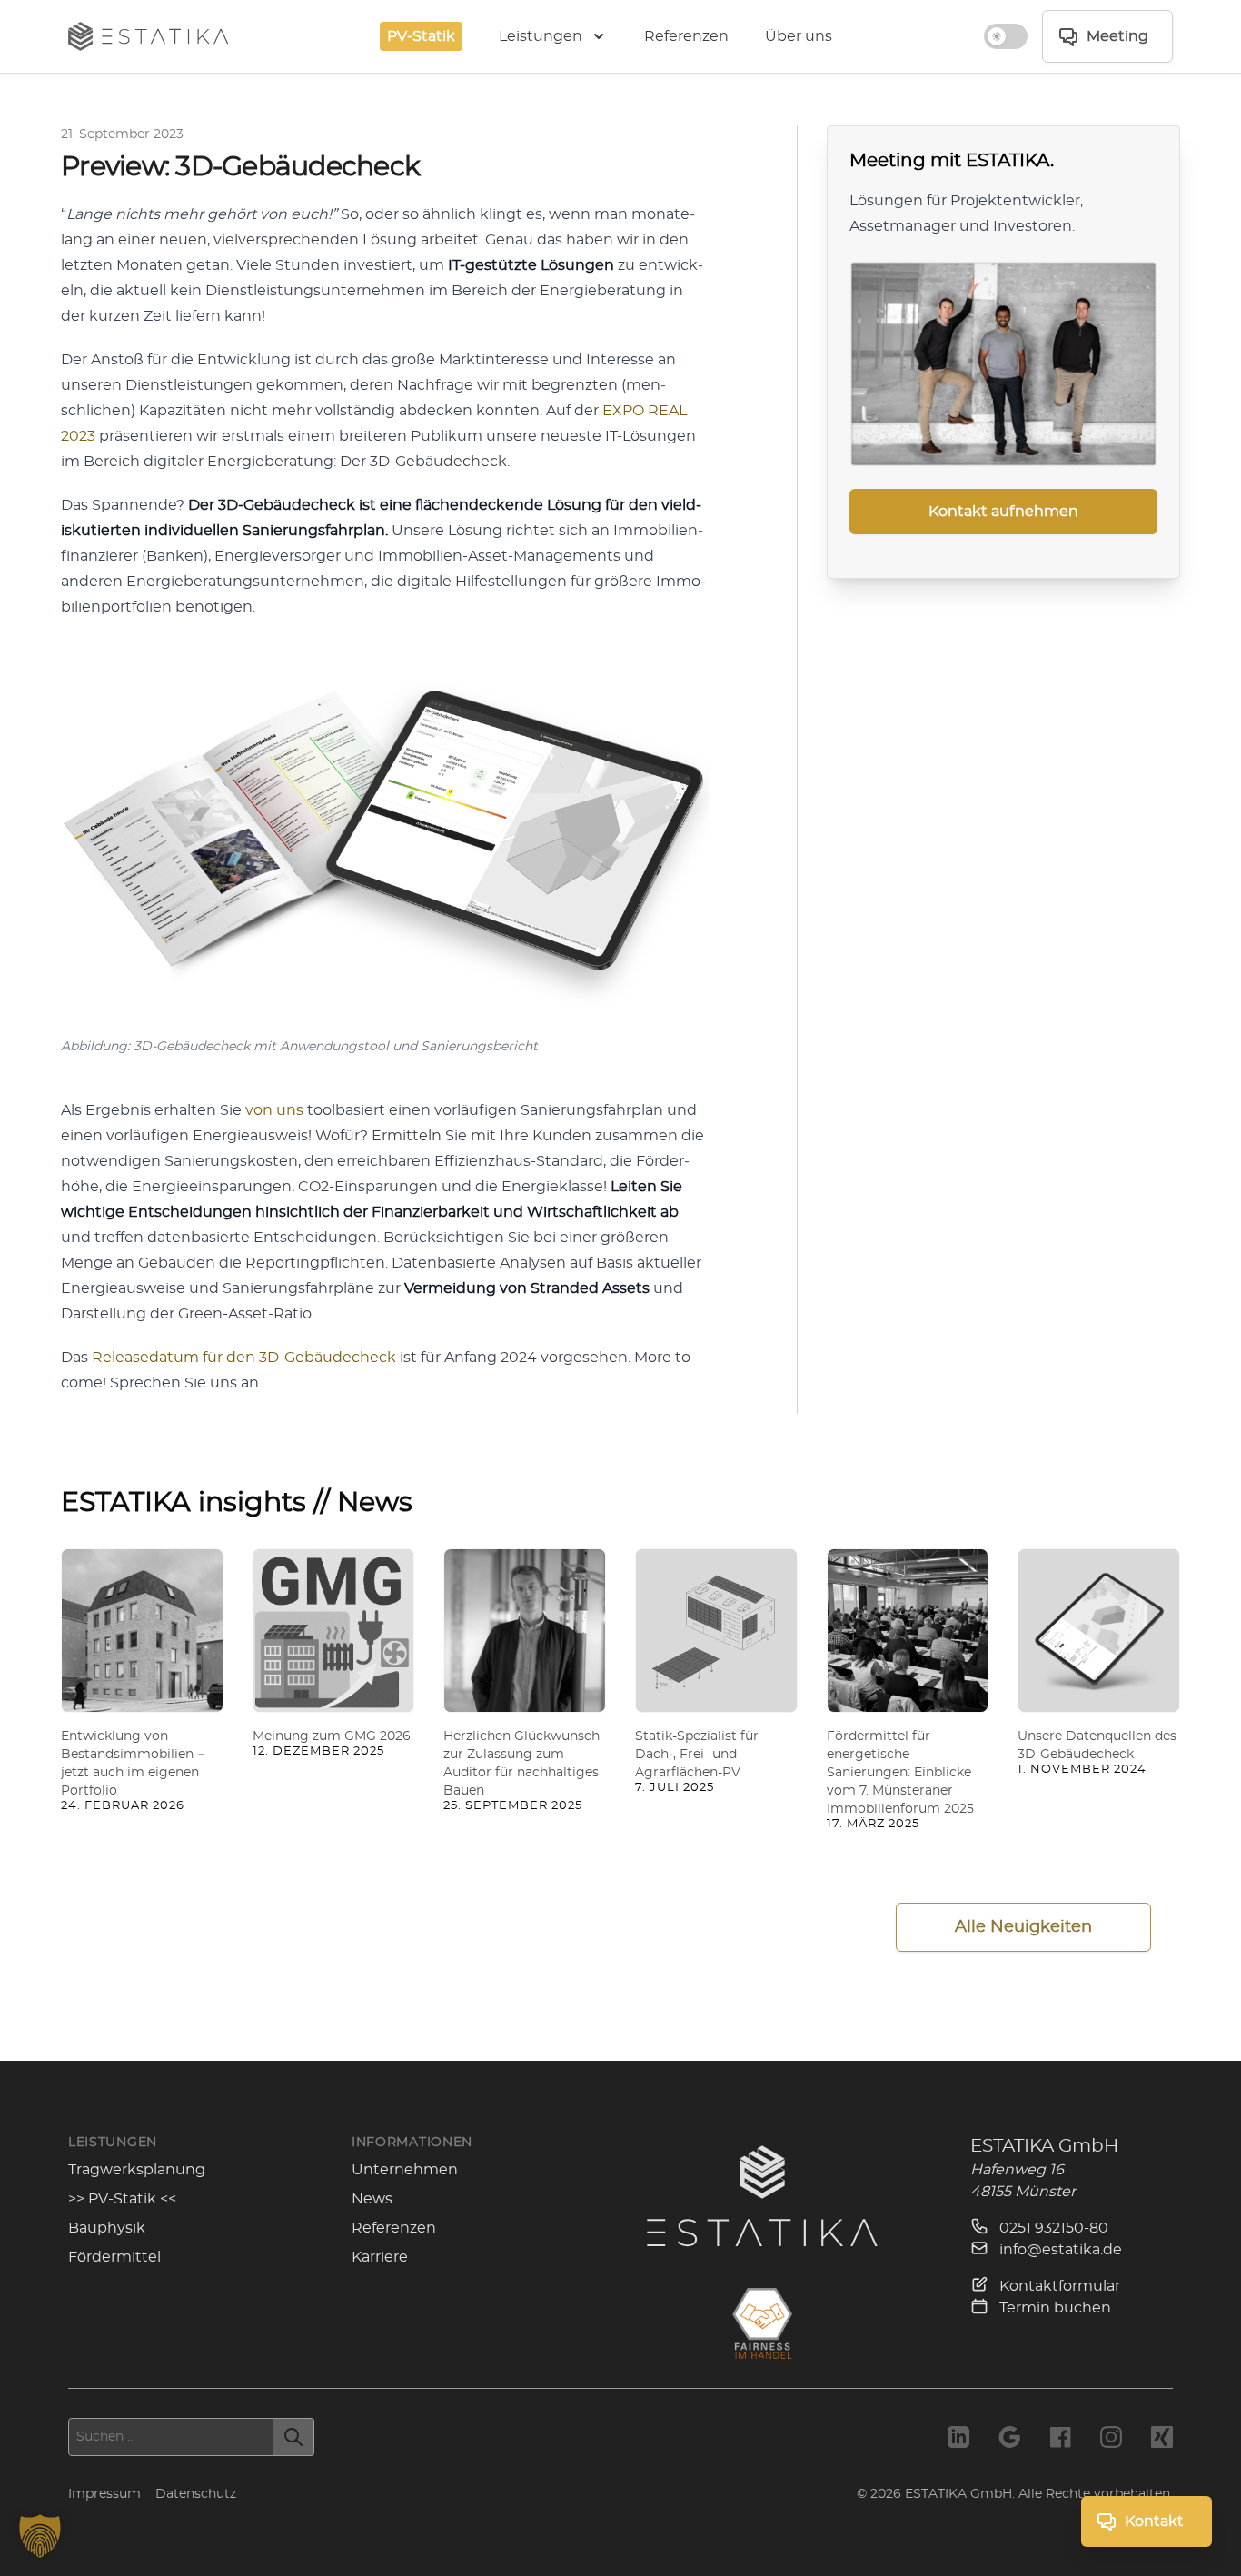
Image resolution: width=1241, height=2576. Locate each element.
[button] (40, 2536)
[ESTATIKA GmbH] (762, 2196)
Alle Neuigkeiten (1023, 1927)
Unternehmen (405, 2170)
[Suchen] (294, 2437)
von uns (274, 1110)
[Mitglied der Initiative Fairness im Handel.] (762, 2323)
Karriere (380, 2257)
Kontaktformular (1058, 2286)
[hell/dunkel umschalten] (1006, 36)
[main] (620, 1067)
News (372, 2199)
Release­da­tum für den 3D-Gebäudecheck (244, 1358)
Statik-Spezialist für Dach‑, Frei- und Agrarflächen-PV (697, 1755)
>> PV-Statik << (122, 2199)
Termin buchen (1053, 2308)
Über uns (799, 36)
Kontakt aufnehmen (1003, 512)
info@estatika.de (1059, 2250)
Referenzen (686, 36)
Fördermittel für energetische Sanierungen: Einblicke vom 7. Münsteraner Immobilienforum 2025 (900, 1773)
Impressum (104, 2494)
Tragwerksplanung (137, 2170)
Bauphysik (107, 2228)
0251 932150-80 (1052, 2228)
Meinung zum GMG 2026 (332, 1736)
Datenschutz (196, 2494)
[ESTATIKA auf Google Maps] (1009, 2437)
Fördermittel (114, 2257)
